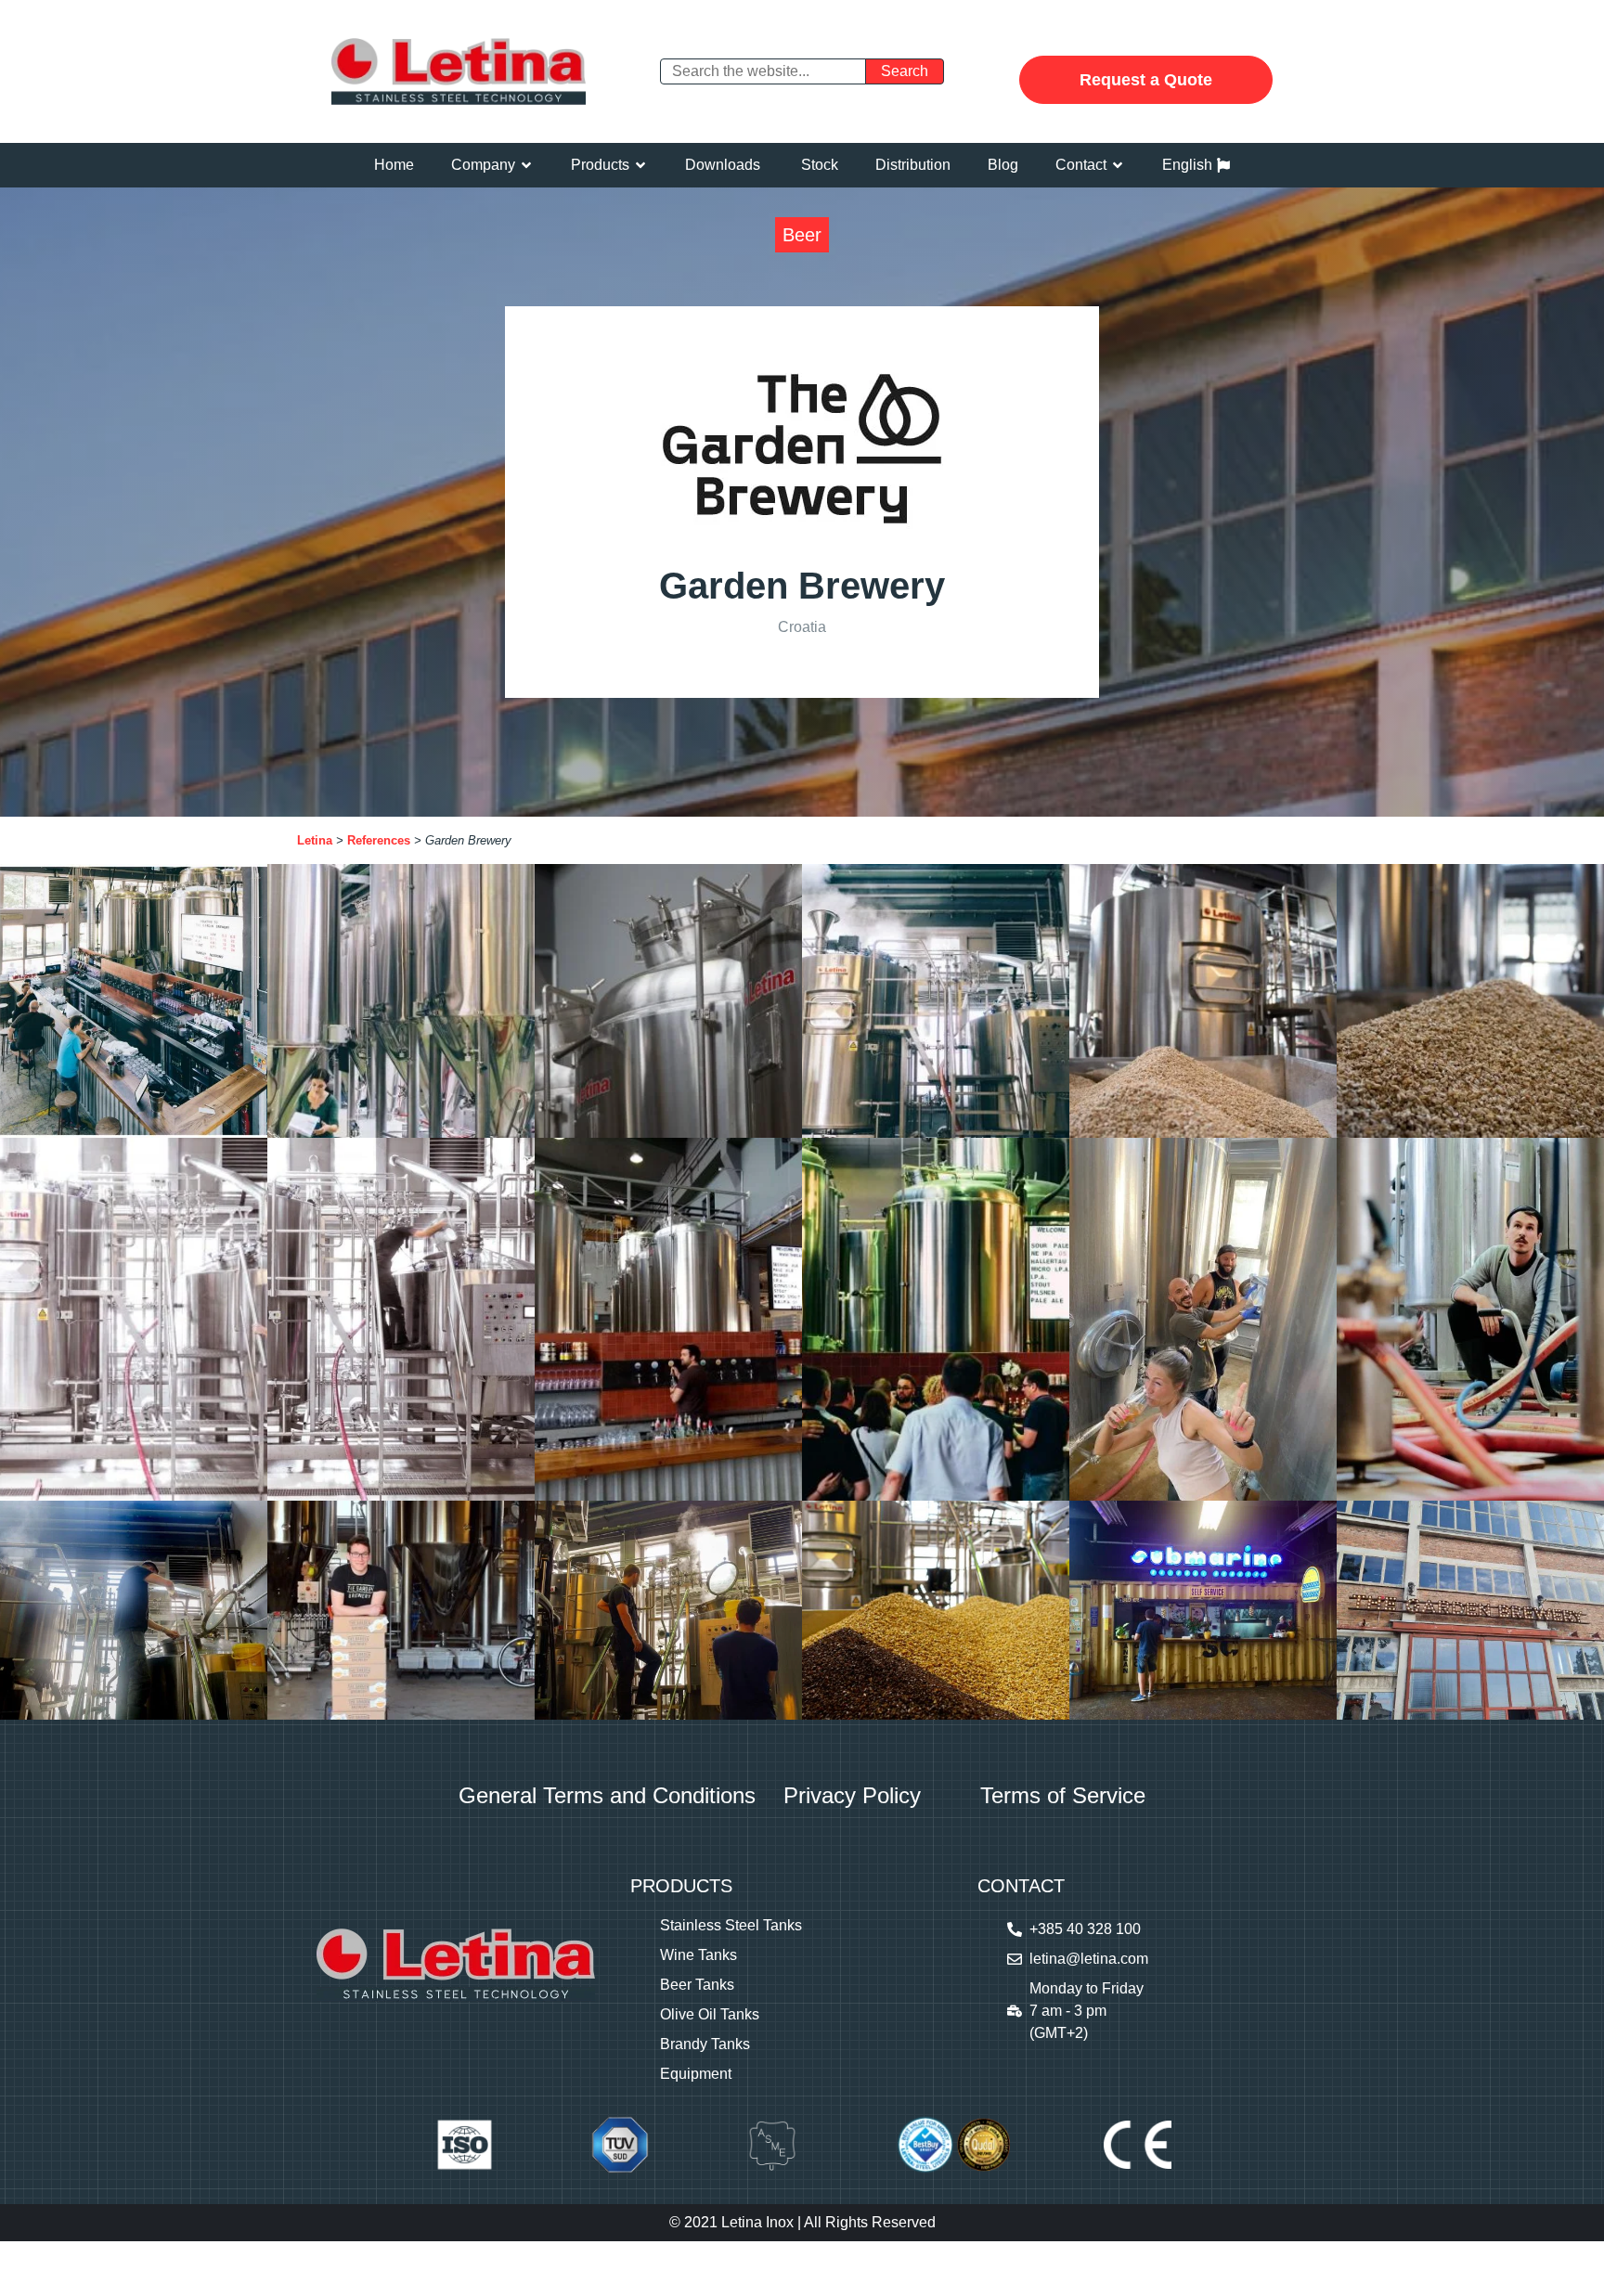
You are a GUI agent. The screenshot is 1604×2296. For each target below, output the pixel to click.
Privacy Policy (852, 1795)
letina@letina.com (1089, 1959)
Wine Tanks (699, 1955)
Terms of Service (1063, 1795)
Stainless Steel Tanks (731, 1925)
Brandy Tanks (705, 2044)
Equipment (696, 2074)
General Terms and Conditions (607, 1795)
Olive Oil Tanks (710, 2014)
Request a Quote (1146, 80)
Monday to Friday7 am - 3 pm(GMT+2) (1087, 2011)
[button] (492, 165)
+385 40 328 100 (1085, 1929)
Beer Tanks (697, 1985)
